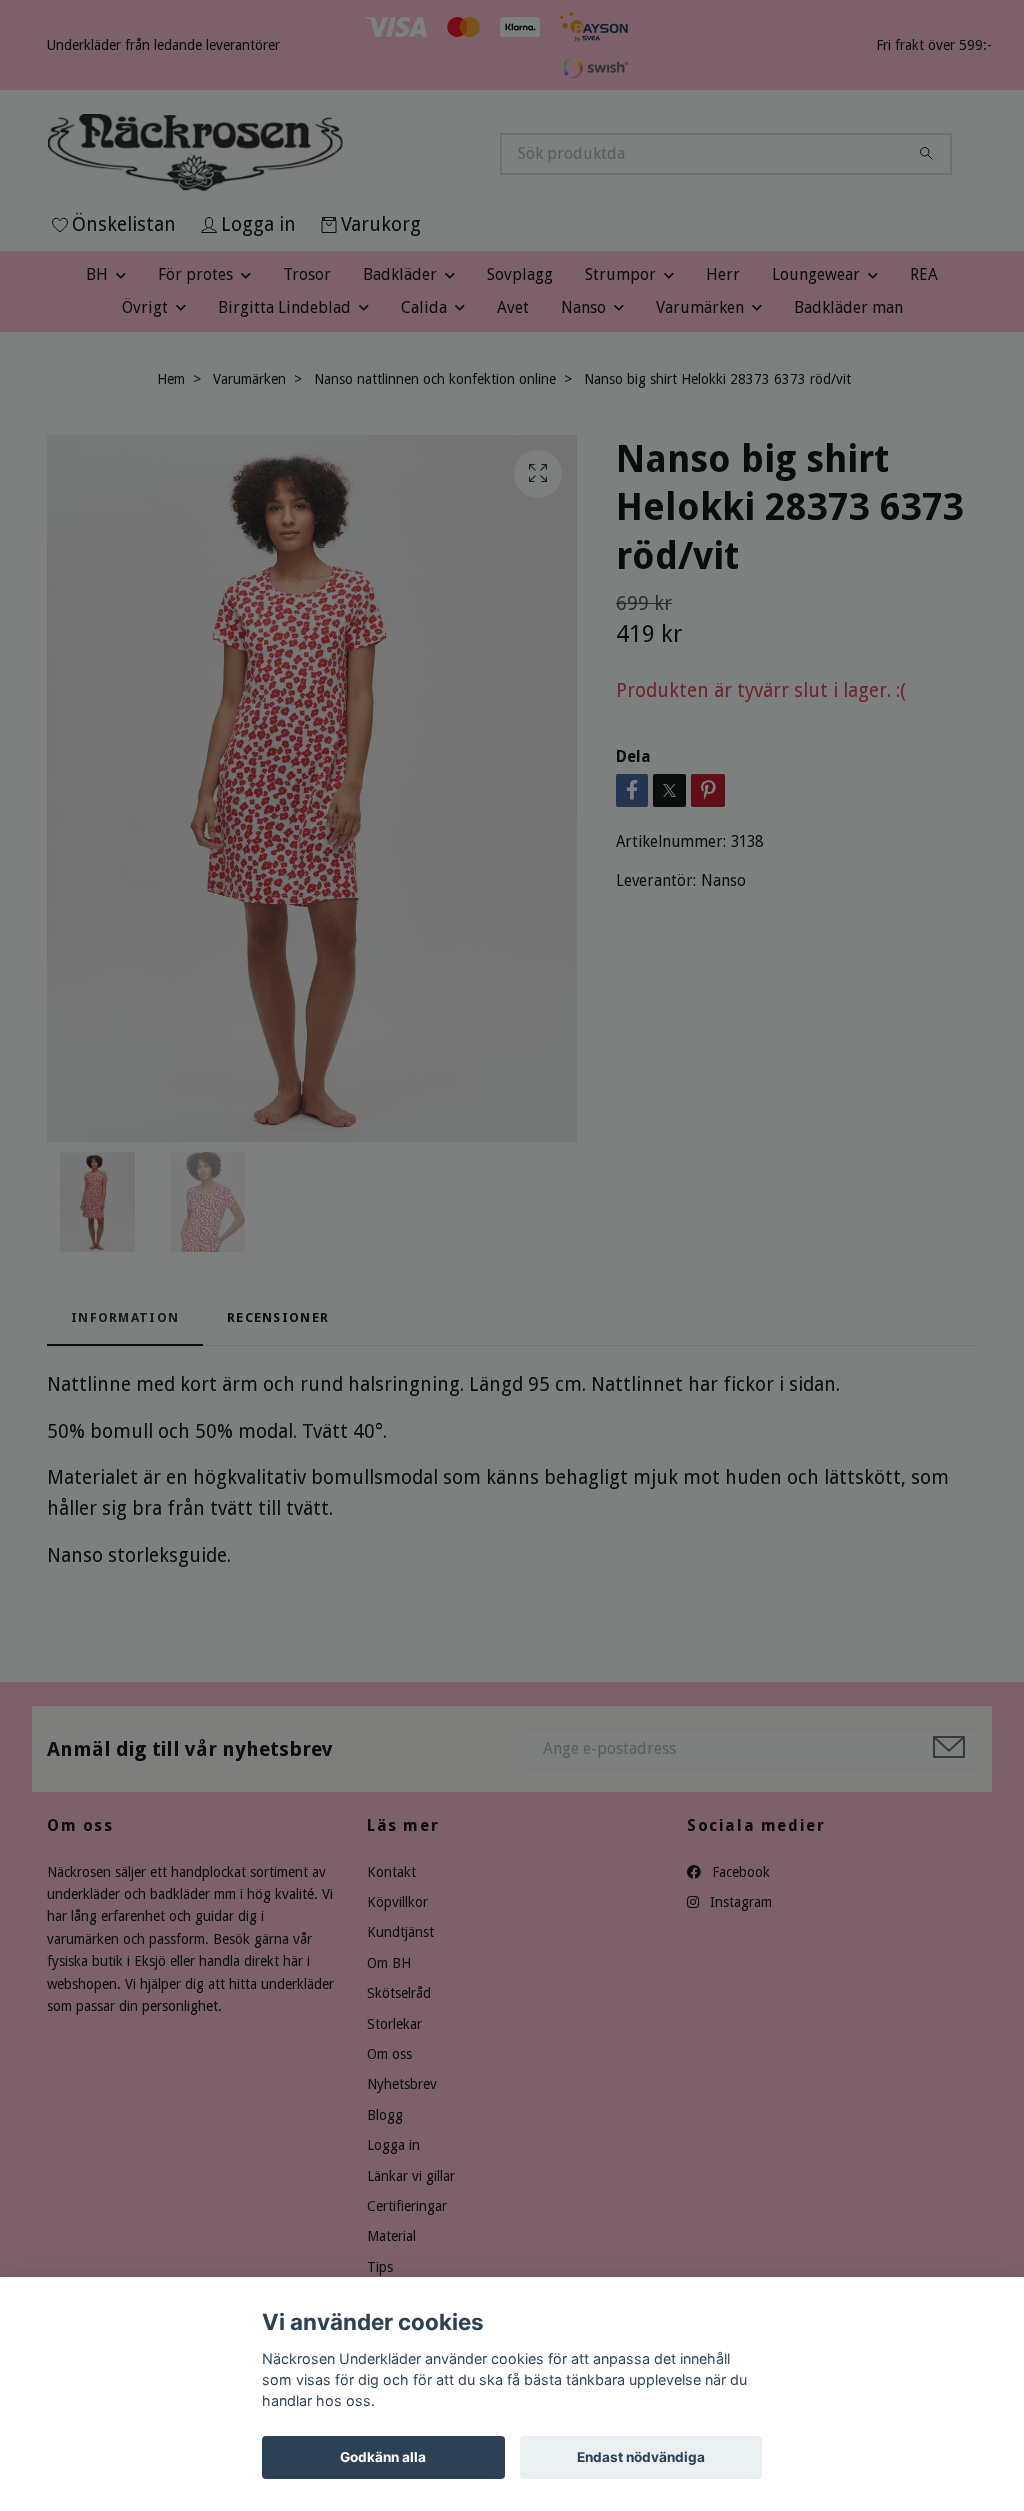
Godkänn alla (383, 2457)
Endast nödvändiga (641, 2457)
